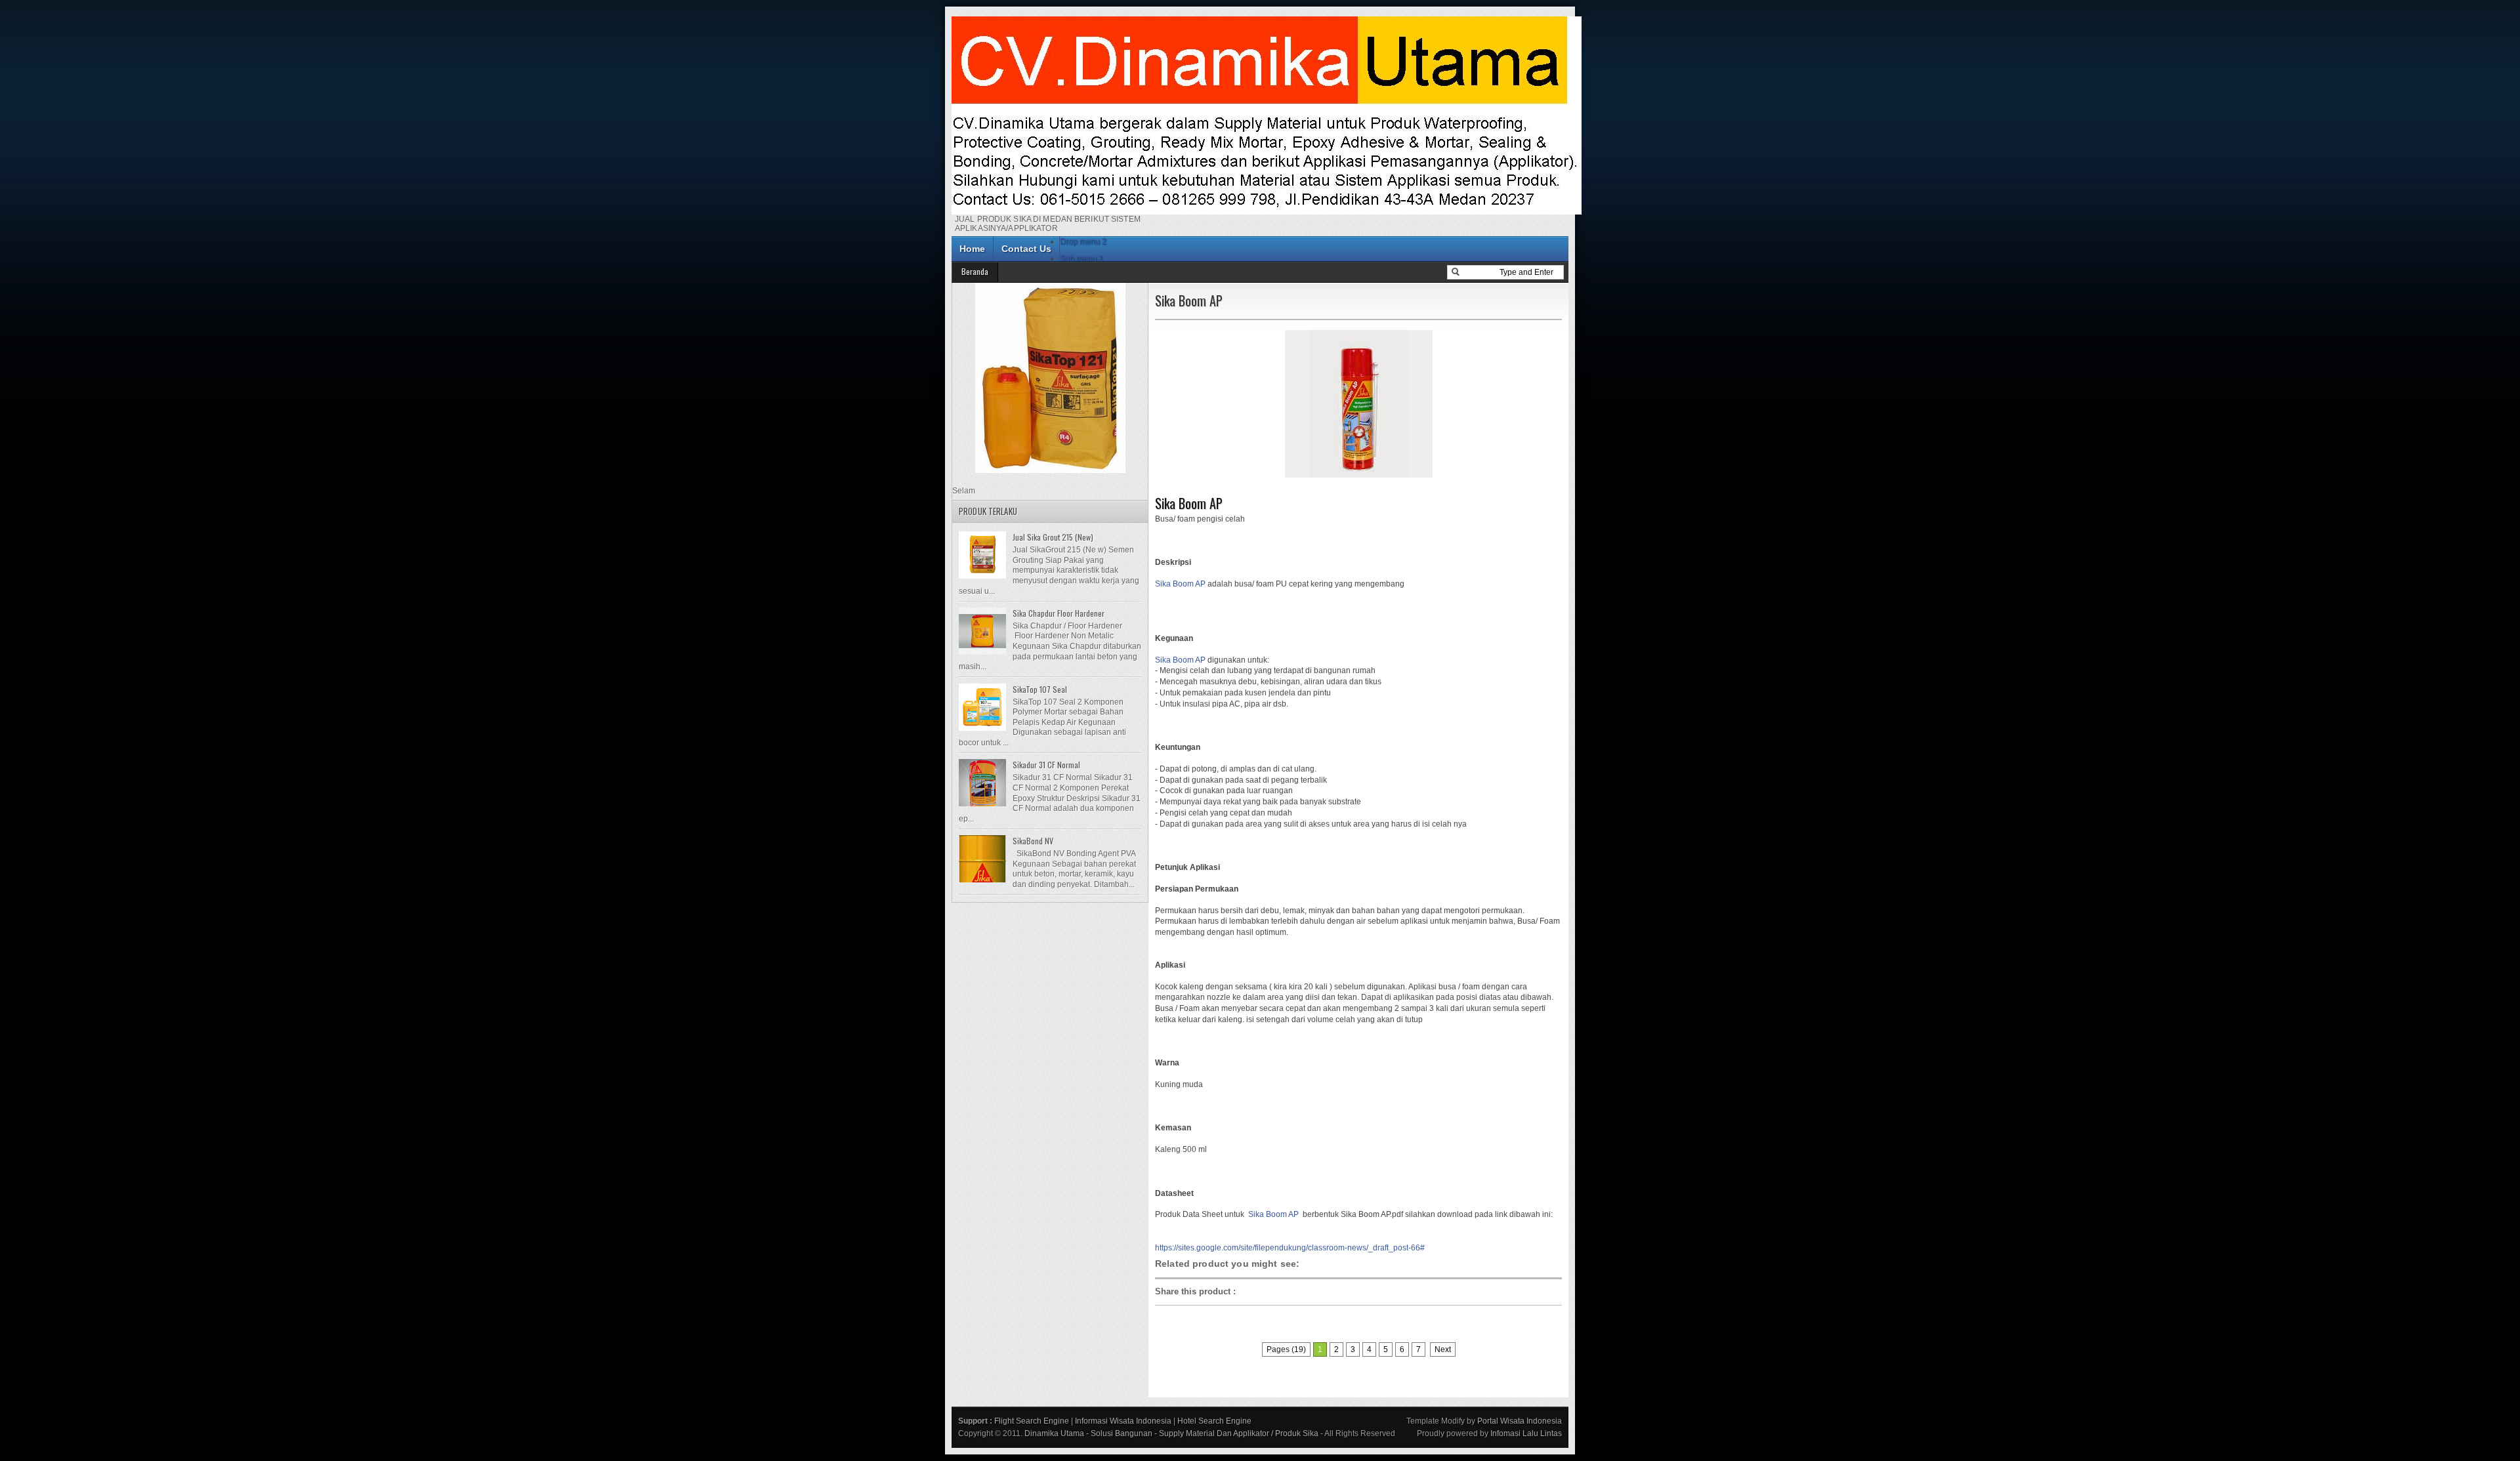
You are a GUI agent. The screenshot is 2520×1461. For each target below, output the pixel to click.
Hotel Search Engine (1214, 1421)
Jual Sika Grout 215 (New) (1053, 537)
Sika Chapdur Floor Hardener (1059, 613)
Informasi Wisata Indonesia (1123, 1421)
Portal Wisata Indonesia (1520, 1421)
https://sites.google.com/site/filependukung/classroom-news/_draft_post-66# (1290, 1248)
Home (972, 249)
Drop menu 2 (1083, 241)
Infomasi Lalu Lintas (1526, 1433)
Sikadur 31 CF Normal (1046, 765)
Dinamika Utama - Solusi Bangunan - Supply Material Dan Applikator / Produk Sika (1171, 1433)
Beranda (975, 271)
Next (1443, 1349)
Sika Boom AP (1189, 503)
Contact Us (1026, 249)
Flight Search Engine (1032, 1421)
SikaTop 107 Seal (1040, 689)
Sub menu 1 (1081, 258)
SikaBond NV (1033, 841)
